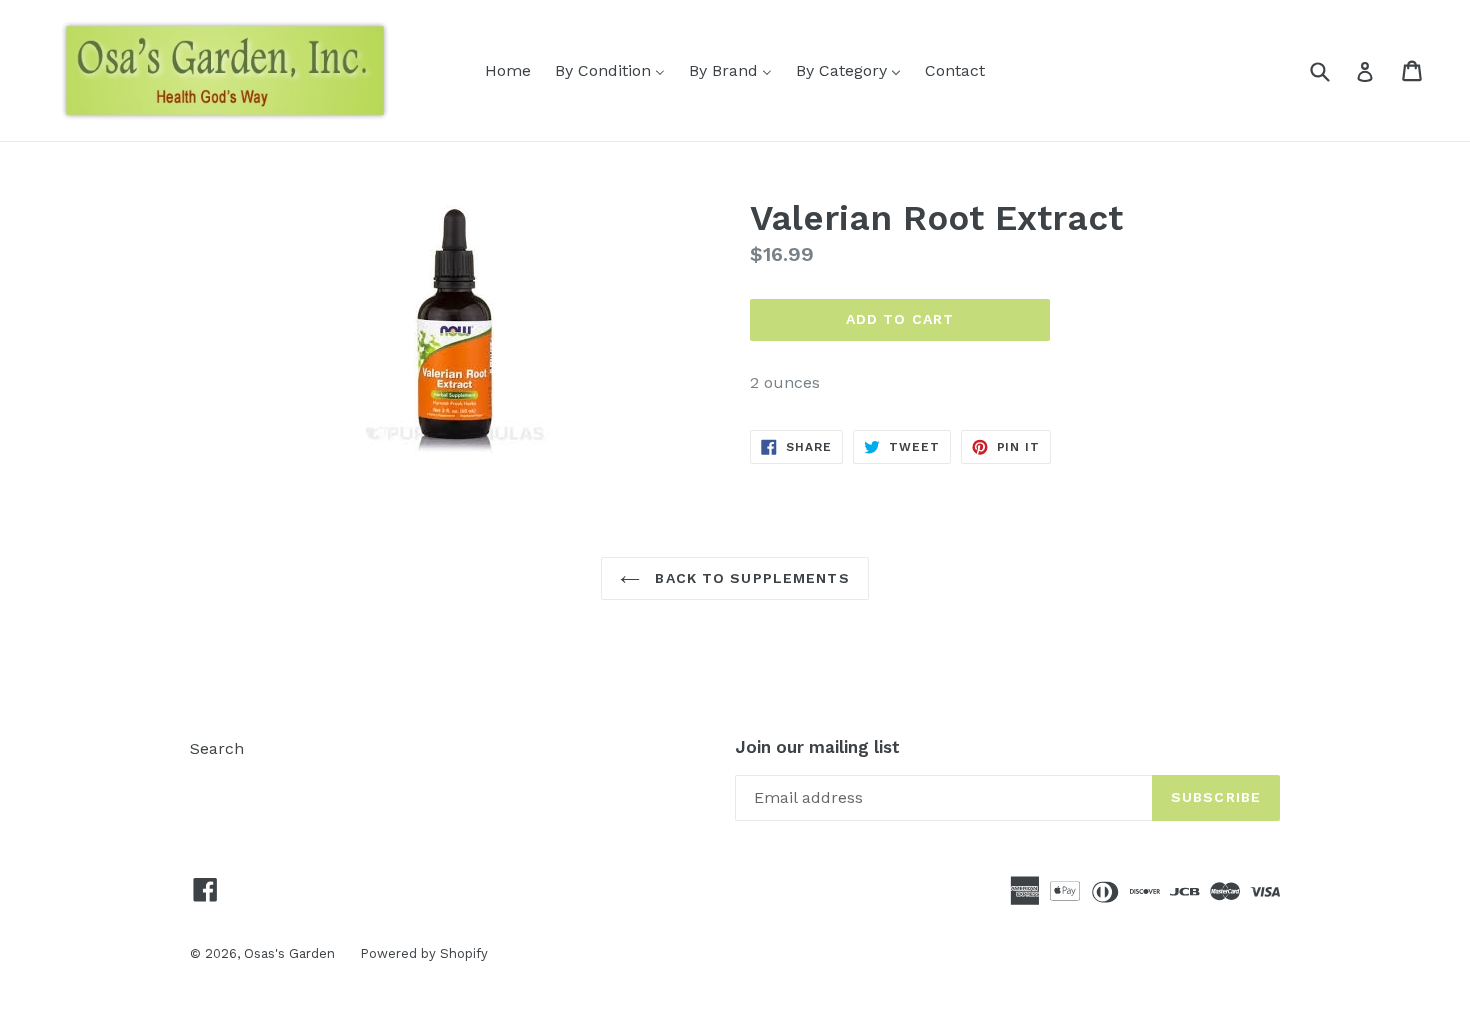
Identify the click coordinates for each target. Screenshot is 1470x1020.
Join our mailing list (817, 747)
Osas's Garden (289, 953)
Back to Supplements (749, 578)
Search (217, 748)
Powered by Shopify (424, 953)
